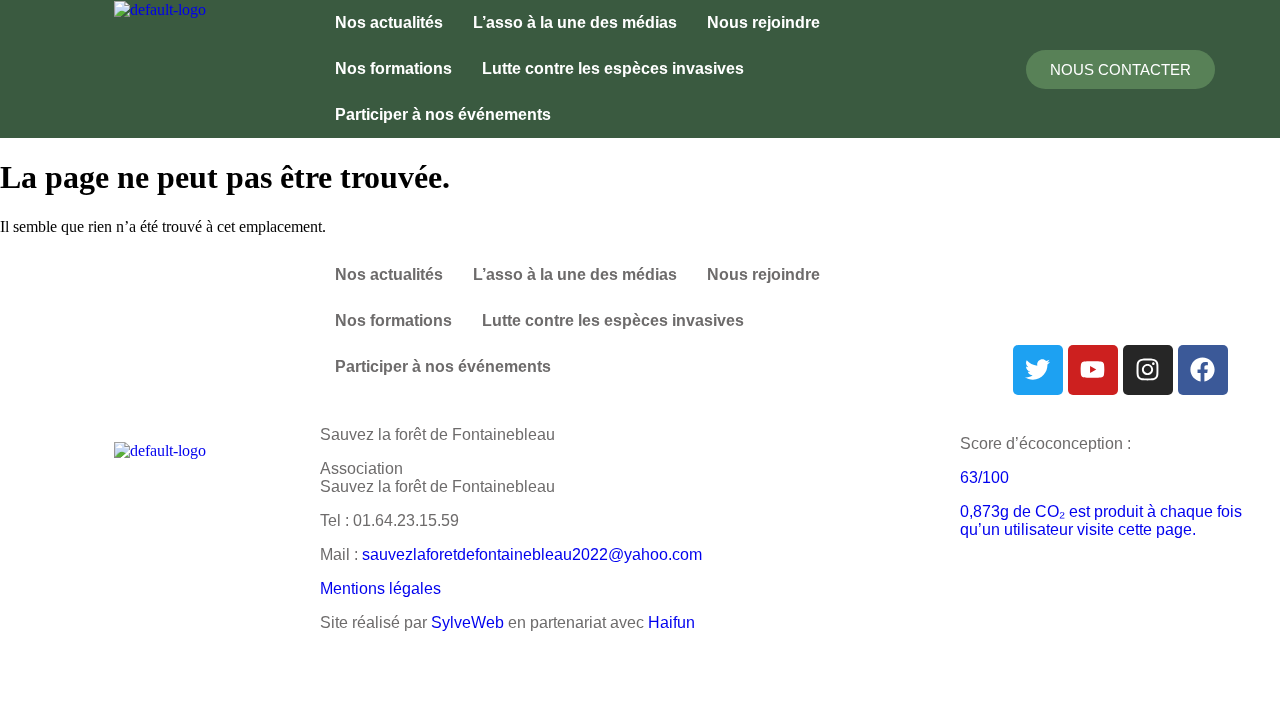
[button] (448, 115)
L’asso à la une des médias (575, 22)
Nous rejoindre (763, 22)
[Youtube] (1093, 370)
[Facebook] (1203, 370)
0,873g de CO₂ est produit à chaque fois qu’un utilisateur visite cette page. (1101, 520)
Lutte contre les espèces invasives (613, 68)
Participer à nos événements (443, 114)
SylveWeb (467, 622)
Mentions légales (380, 588)
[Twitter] (1038, 370)
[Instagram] (1148, 370)
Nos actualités (389, 22)
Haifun (671, 622)
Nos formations (393, 68)
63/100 (984, 477)
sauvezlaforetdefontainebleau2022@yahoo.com (532, 554)
